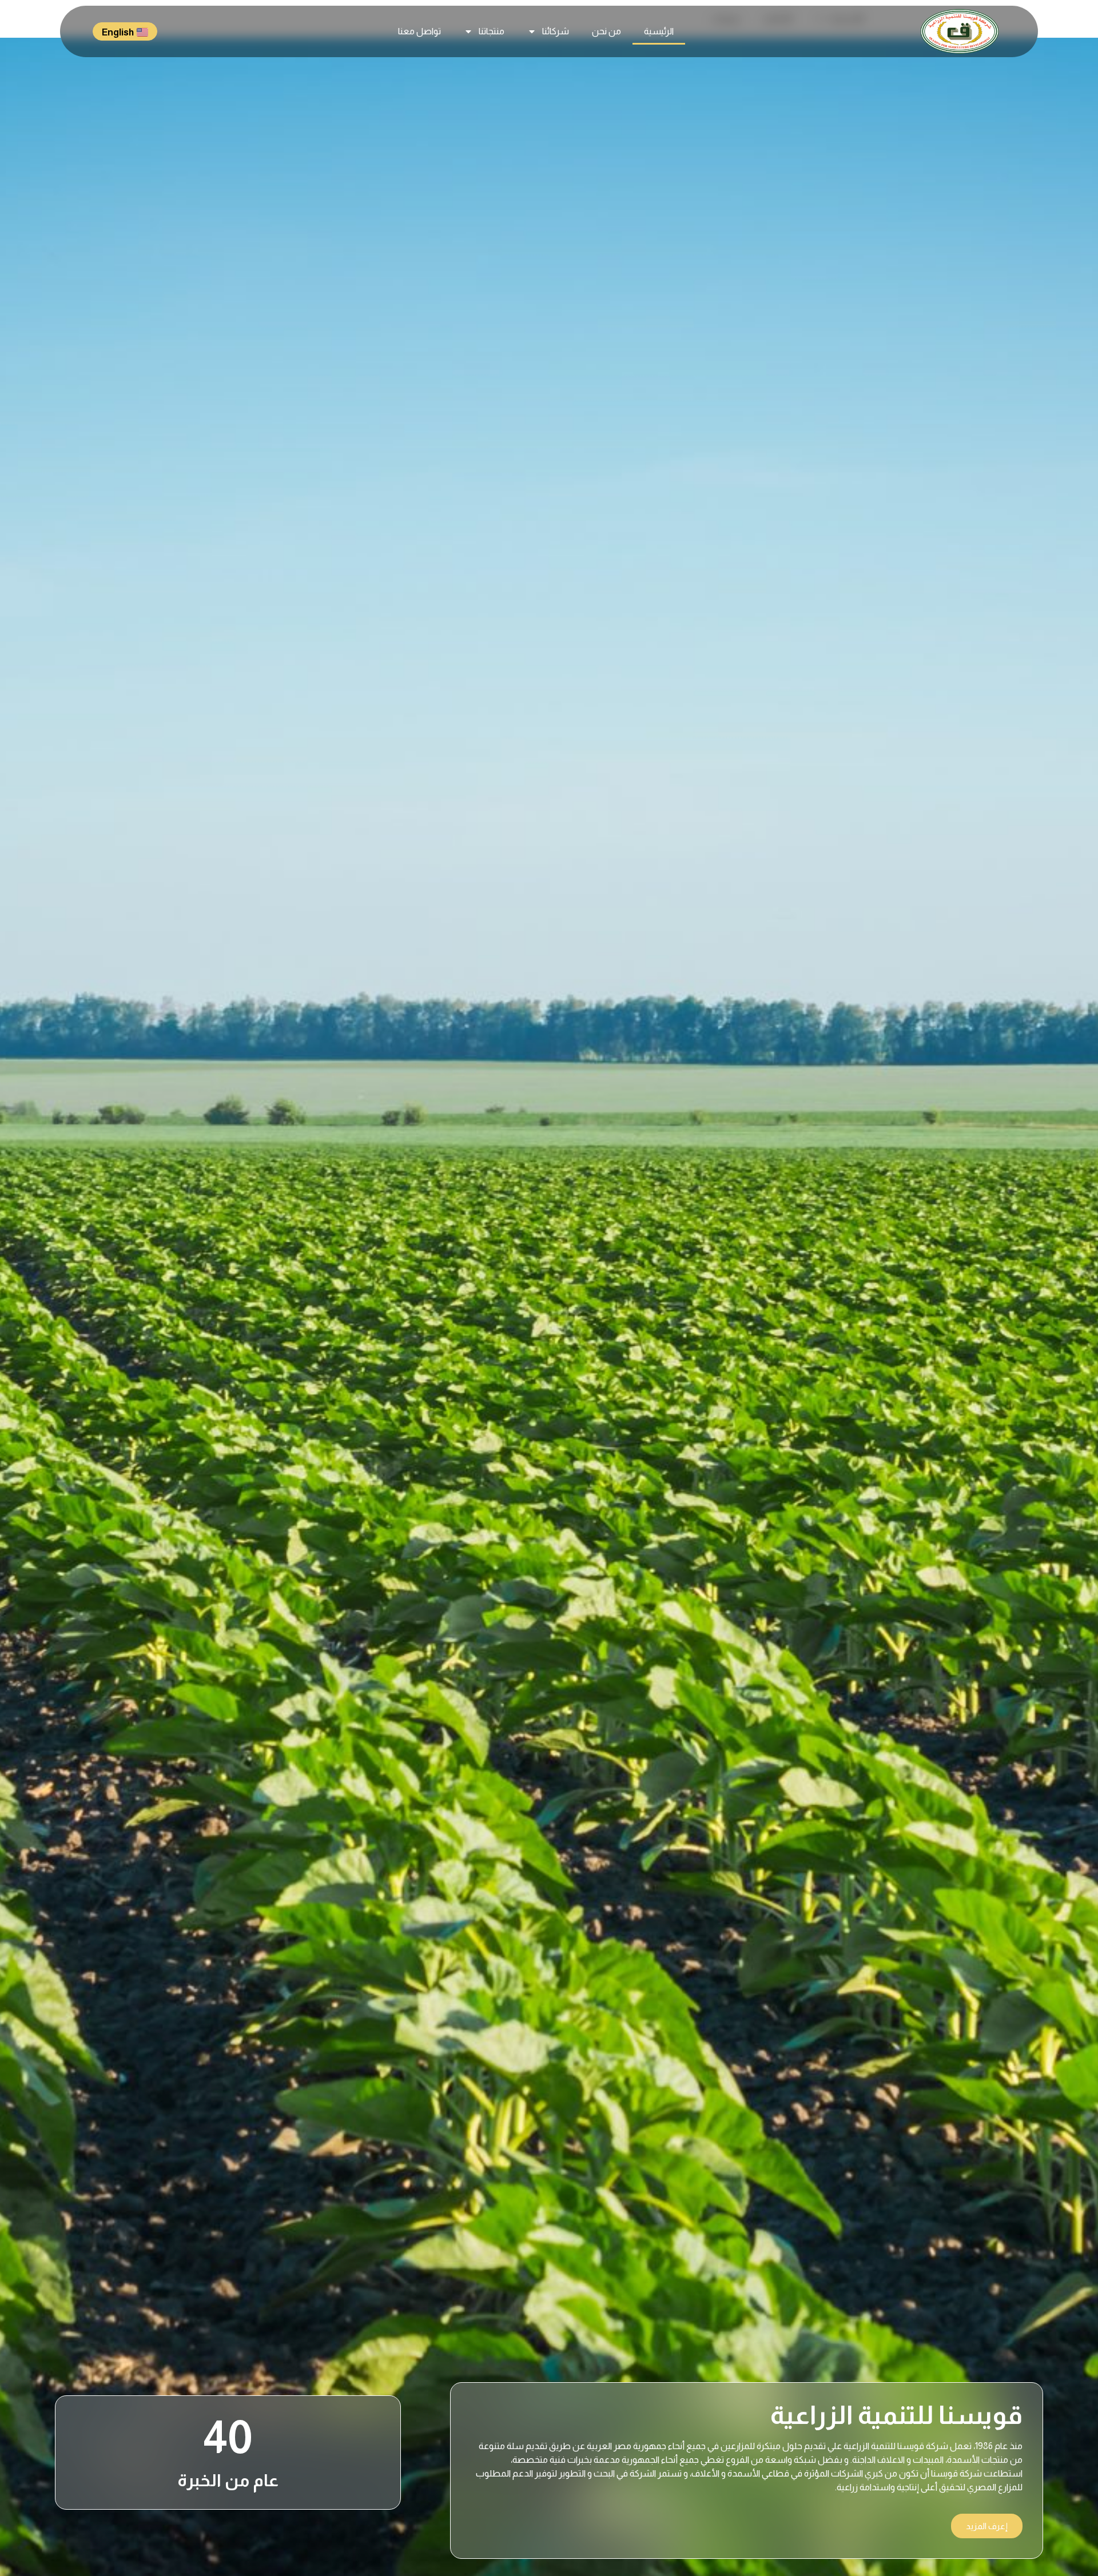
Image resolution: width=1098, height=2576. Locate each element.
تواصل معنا (419, 31)
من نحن (606, 31)
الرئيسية (659, 31)
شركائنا (556, 31)
